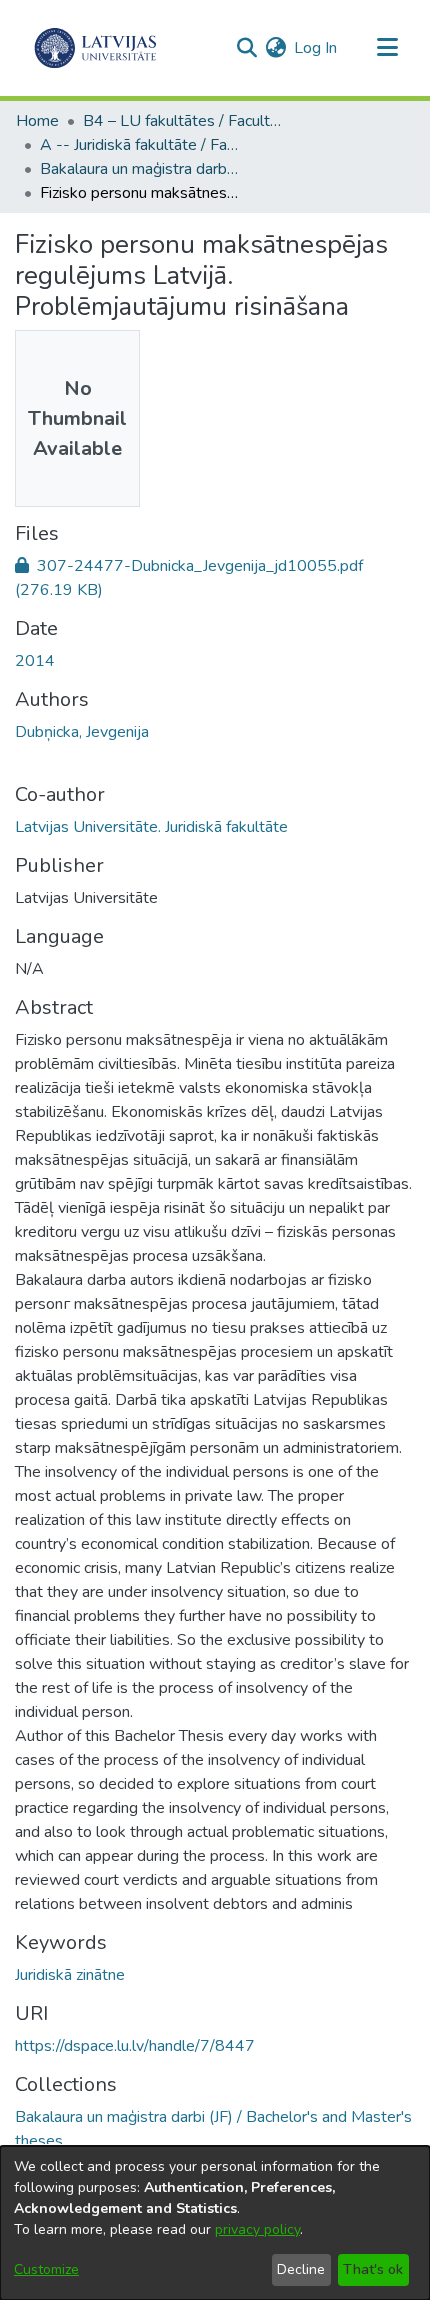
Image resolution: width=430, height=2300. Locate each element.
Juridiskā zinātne (70, 1975)
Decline (301, 2269)
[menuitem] (275, 48)
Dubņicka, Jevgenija (82, 732)
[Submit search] (246, 48)
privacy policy (257, 2229)
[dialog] (215, 2223)
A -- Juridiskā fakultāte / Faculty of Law (140, 145)
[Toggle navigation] (387, 48)
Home (37, 121)
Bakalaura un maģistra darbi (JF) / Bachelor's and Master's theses (140, 169)
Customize (46, 2269)
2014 (35, 661)
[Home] (95, 48)
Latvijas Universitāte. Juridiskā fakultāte (151, 827)
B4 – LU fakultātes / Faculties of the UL (183, 121)
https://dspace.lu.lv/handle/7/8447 (135, 2046)
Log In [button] (316, 48)
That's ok (373, 2269)
